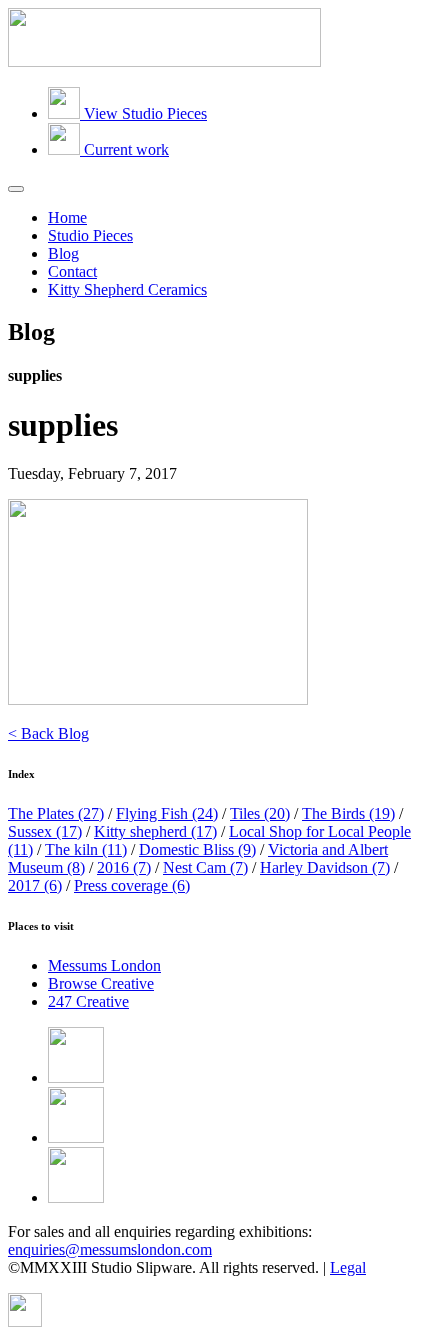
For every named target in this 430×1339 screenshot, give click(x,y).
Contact (72, 271)
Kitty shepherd (155, 831)
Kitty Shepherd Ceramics (127, 289)
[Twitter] (76, 1137)
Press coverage (132, 885)
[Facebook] (76, 1077)
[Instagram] (76, 1197)
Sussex (45, 831)
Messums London (104, 965)
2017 (35, 885)
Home (67, 217)
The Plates (56, 813)
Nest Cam (205, 867)
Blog (63, 253)
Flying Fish (167, 813)
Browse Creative (101, 983)
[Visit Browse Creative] (25, 1321)
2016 (124, 867)
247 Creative (88, 1001)
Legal (348, 1267)
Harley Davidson (325, 867)
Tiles (260, 813)
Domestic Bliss (197, 849)
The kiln (86, 849)
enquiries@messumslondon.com (110, 1249)
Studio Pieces (90, 235)
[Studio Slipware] (164, 61)
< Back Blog (48, 733)
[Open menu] (16, 189)
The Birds (348, 813)
